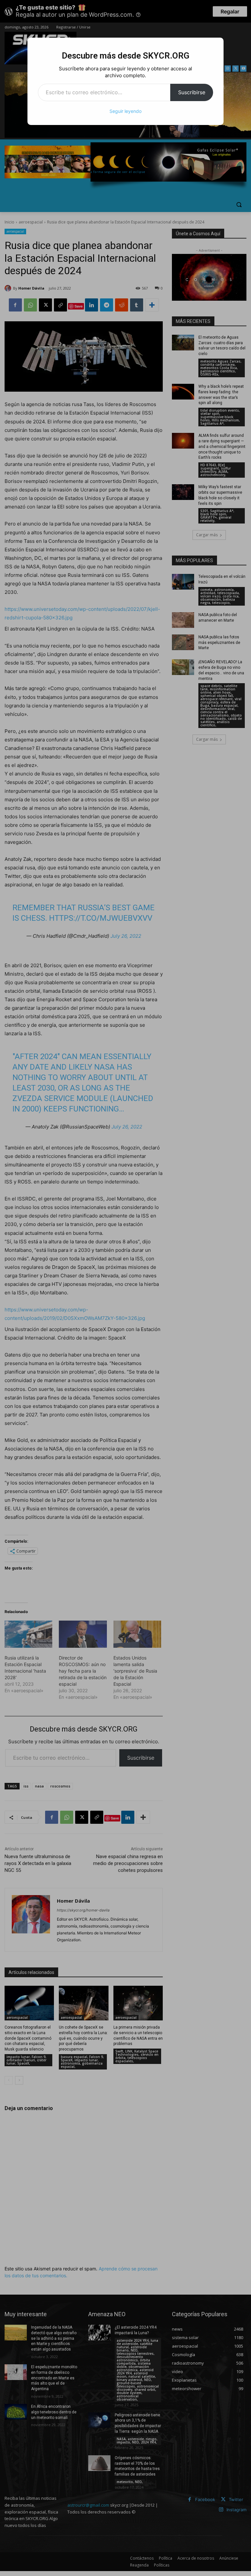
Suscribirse (192, 92)
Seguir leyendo (125, 111)
